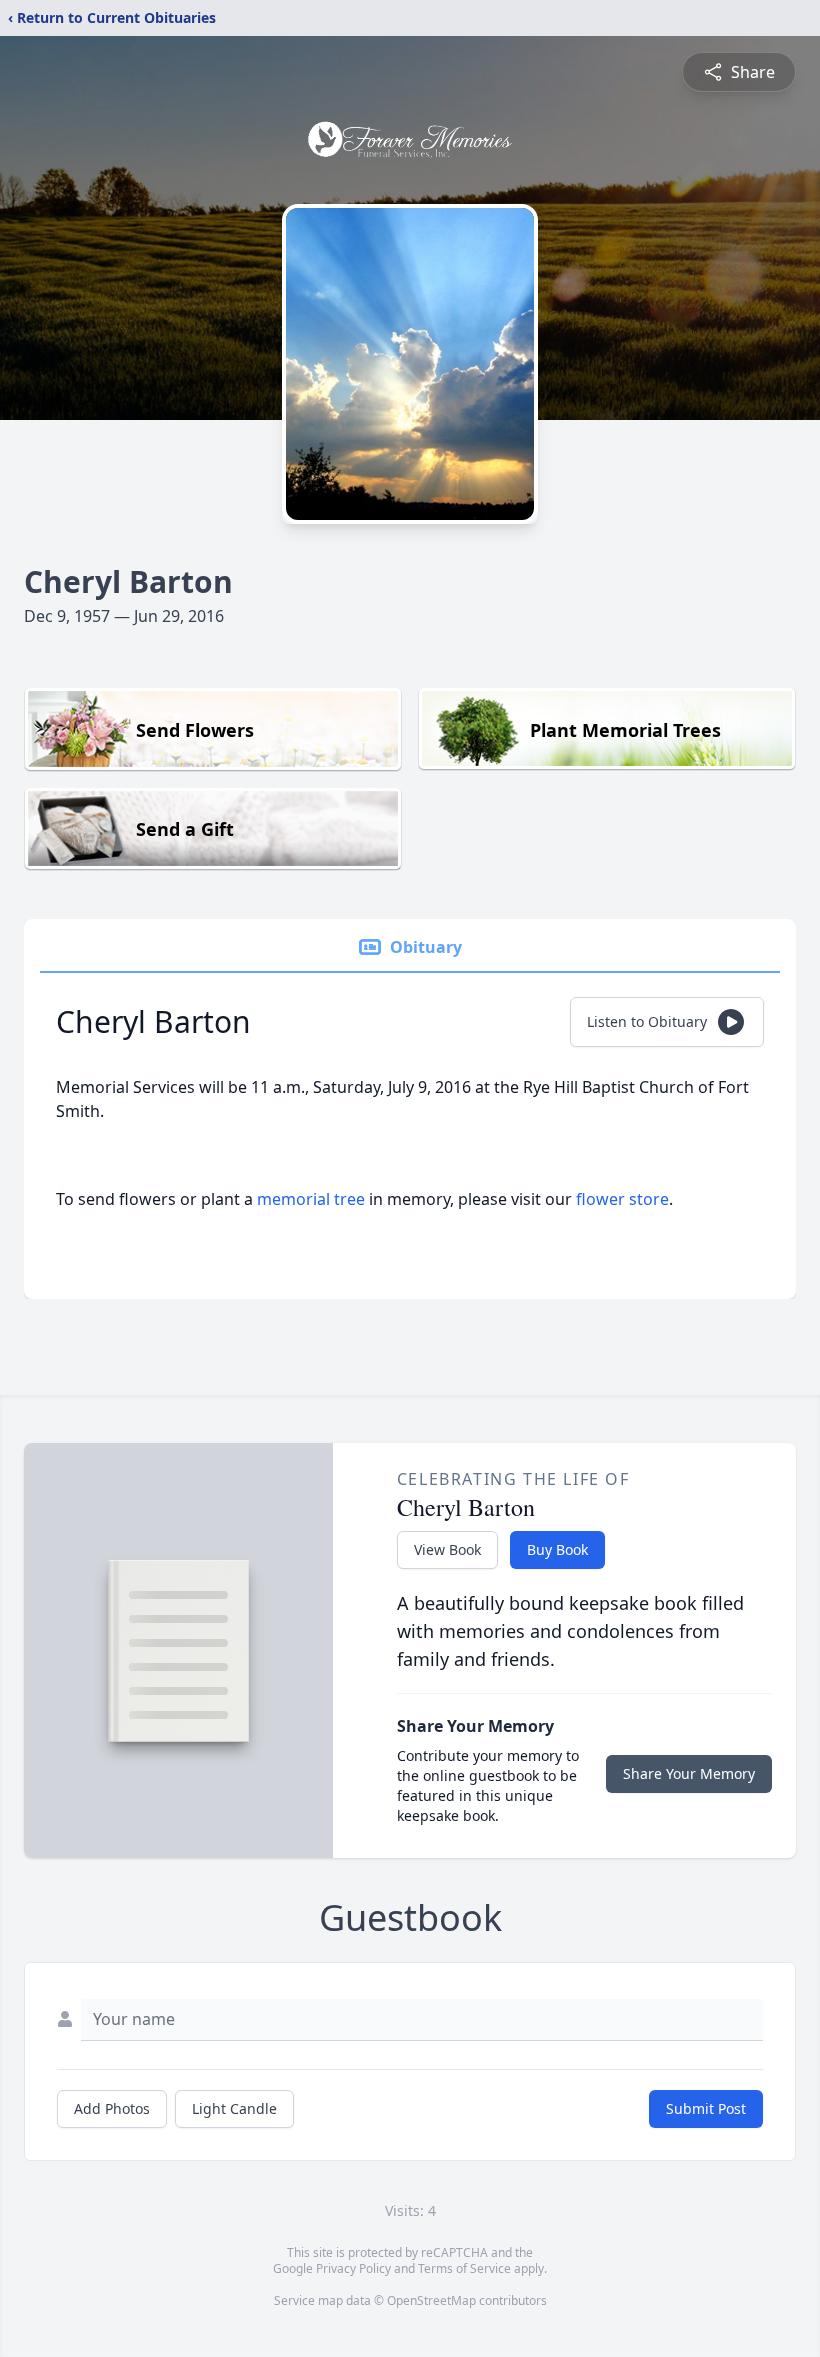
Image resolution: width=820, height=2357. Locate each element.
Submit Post (706, 2108)
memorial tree (311, 1199)
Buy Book (557, 1549)
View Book (447, 1549)
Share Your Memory (689, 1773)
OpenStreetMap (431, 2300)
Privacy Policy (353, 2268)
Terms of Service (464, 2268)
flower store (622, 1199)
